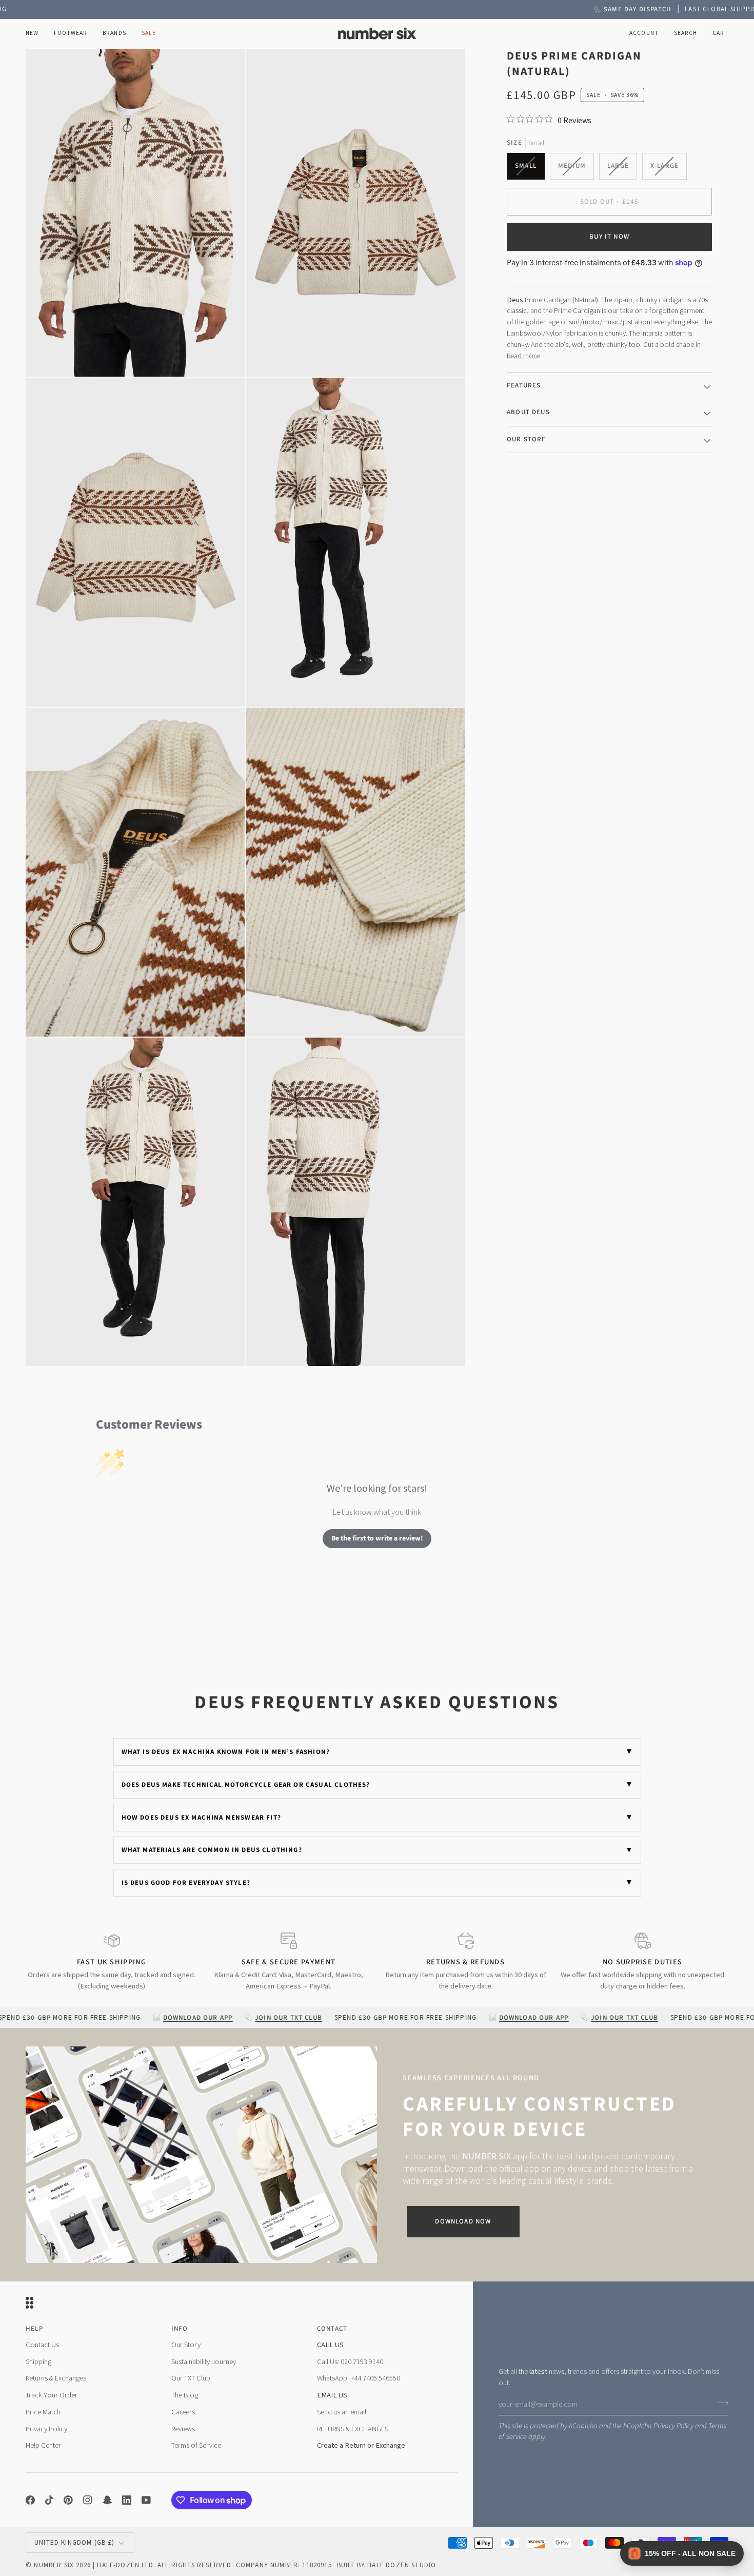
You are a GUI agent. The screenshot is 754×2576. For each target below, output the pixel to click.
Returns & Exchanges (56, 2378)
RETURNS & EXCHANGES (353, 2429)
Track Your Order (52, 2395)
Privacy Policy (673, 2426)
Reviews (183, 2429)
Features (524, 385)
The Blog (185, 2395)
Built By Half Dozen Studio (386, 2565)
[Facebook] (30, 2500)
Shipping (38, 2362)
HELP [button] (34, 2329)
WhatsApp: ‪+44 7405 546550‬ (359, 2378)
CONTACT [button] (332, 2329)
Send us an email (342, 2412)
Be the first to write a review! (377, 1538)
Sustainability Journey (204, 2362)
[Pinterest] (68, 2500)
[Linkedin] (127, 2500)
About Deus (528, 412)
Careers (183, 2412)
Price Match (43, 2412)
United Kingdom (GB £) (75, 2542)
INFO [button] (180, 2329)
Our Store (527, 439)
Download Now (463, 2221)
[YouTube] (146, 2500)
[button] (71, 34)
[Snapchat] (107, 2500)
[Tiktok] (49, 2500)
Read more (523, 355)
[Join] (720, 2403)
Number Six (54, 2565)
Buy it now (609, 237)
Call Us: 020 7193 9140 (350, 2362)
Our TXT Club (191, 2378)
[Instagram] (88, 2500)
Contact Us (42, 2345)
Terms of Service (196, 2445)
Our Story (186, 2345)
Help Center (43, 2445)
